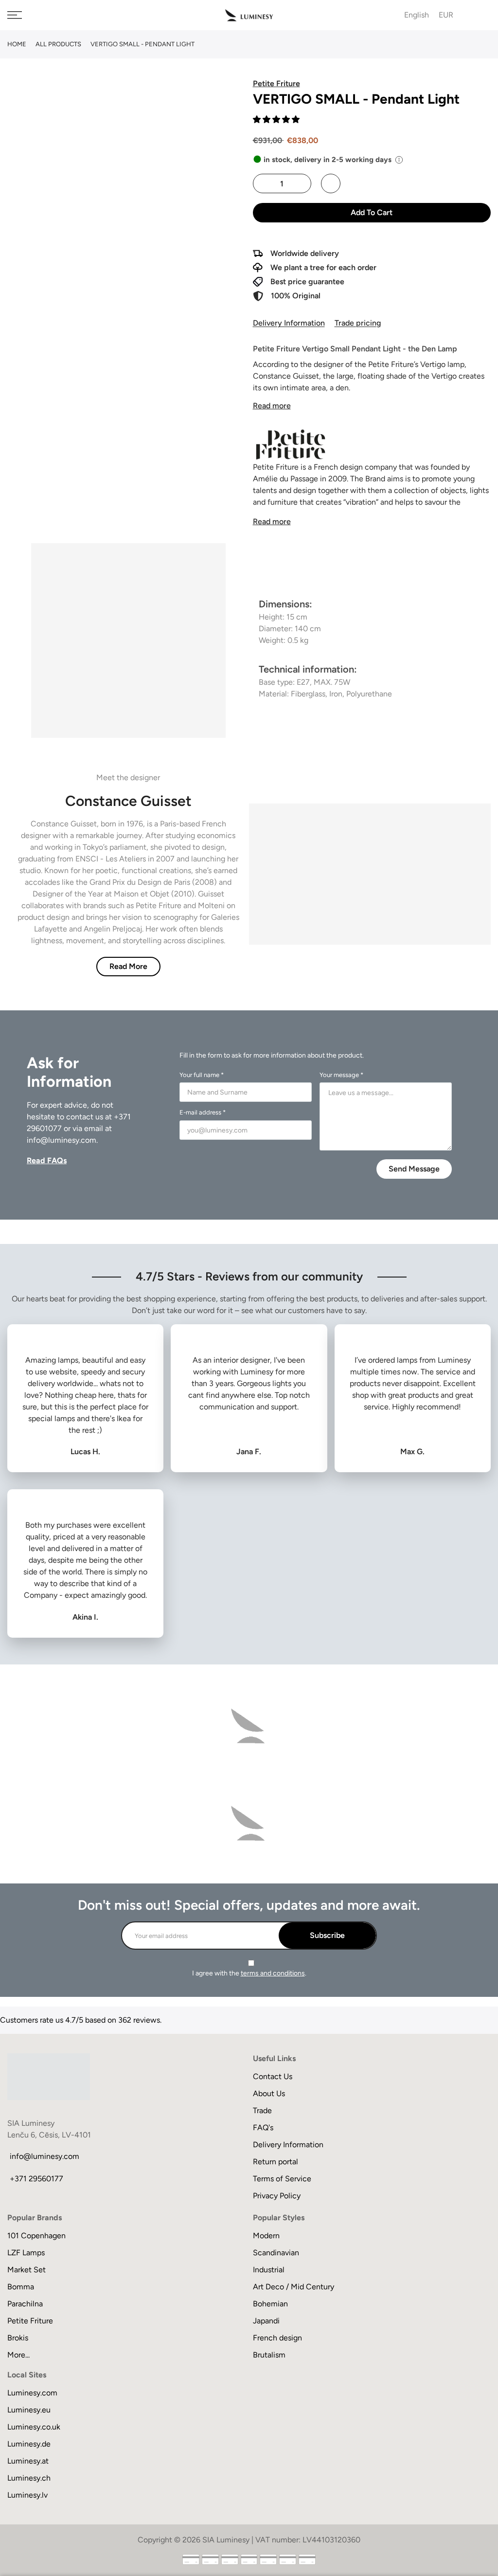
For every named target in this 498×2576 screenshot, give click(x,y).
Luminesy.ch (29, 2478)
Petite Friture (30, 2321)
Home (17, 44)
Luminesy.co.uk (34, 2427)
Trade (262, 2110)
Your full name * (202, 1075)
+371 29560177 (36, 2179)
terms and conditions (273, 1973)
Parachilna (25, 2304)
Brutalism (269, 2355)
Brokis (18, 2338)
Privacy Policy (277, 2196)
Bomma (21, 2287)
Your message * (341, 1075)
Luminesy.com (32, 2393)
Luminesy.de (29, 2444)
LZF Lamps (26, 2253)
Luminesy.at (28, 2461)
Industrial (269, 2270)
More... (18, 2355)
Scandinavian (276, 2253)
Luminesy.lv (27, 2495)
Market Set (27, 2270)
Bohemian (270, 2304)
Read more (272, 406)
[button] (277, 119)
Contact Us (273, 2076)
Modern (266, 2236)
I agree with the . (249, 1973)
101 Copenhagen (36, 2236)
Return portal (276, 2162)
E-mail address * (203, 1112)
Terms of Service (282, 2179)
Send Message (414, 1169)
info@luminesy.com (62, 1140)
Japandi (266, 2321)
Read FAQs (47, 1160)
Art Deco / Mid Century (293, 2287)
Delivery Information (289, 323)
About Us (269, 2093)
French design (277, 2338)
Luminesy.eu (29, 2410)
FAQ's (263, 2128)
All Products (58, 44)
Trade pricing (358, 323)
